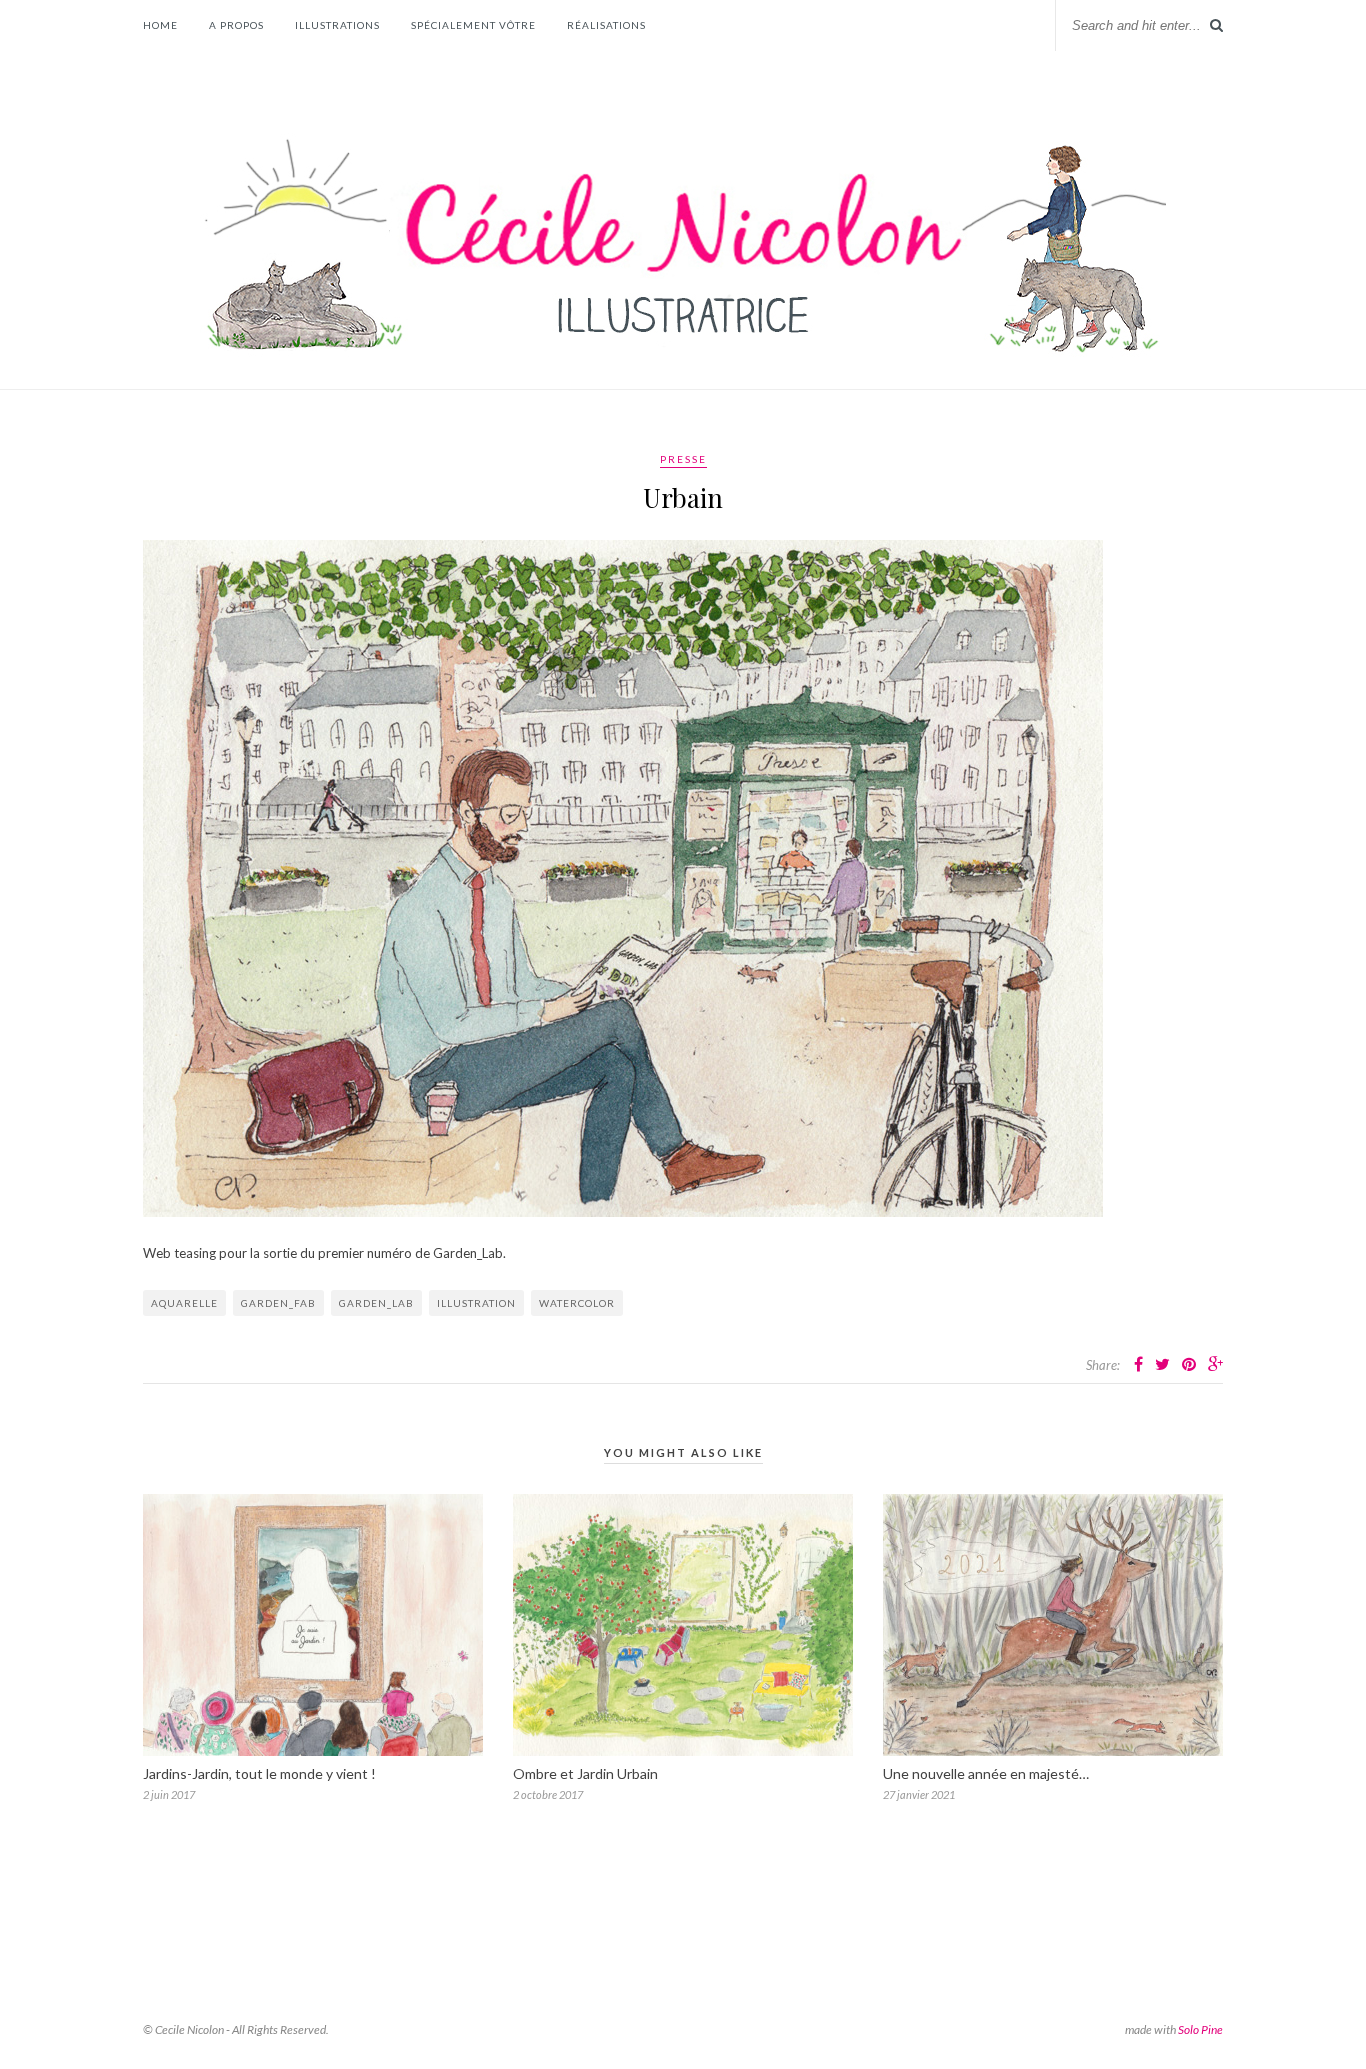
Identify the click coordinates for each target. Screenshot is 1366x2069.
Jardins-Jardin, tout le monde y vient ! (259, 1773)
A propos (236, 25)
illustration (476, 1303)
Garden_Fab (278, 1303)
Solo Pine (1200, 2029)
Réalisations (606, 25)
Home (160, 25)
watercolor (577, 1303)
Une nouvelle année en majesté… (986, 1773)
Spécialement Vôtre (473, 25)
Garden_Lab (376, 1303)
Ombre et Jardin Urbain (585, 1773)
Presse (683, 459)
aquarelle (184, 1303)
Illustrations (337, 25)
